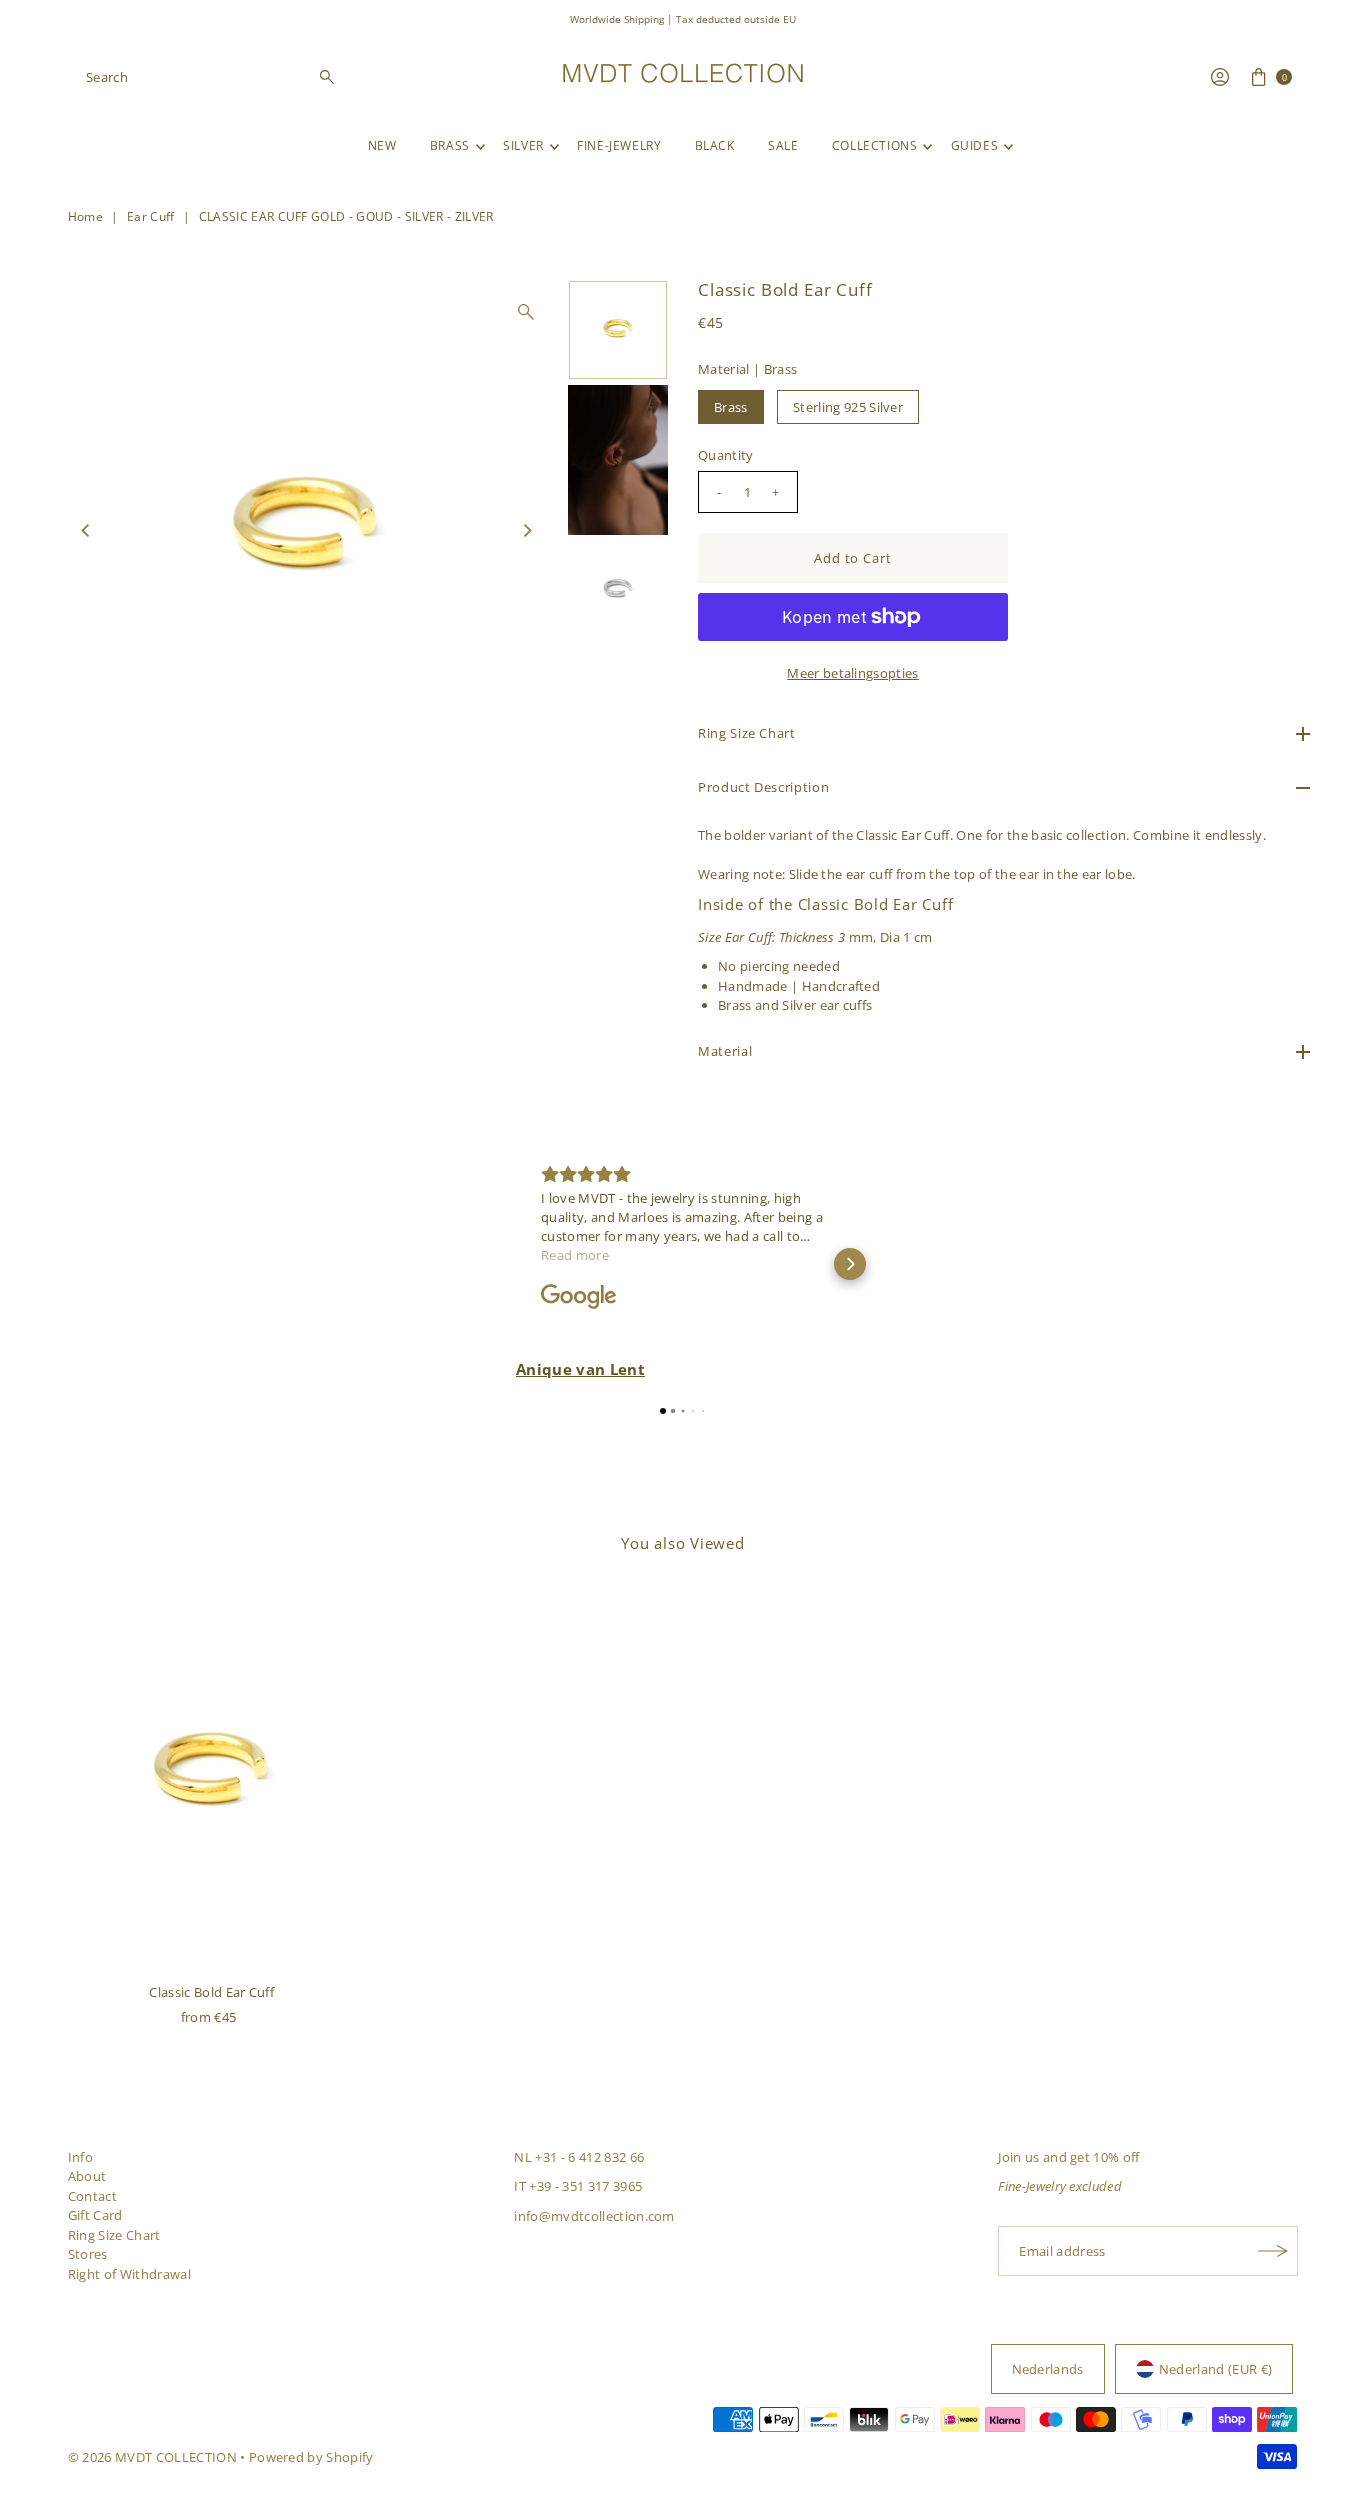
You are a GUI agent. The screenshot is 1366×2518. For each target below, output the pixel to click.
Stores (88, 2254)
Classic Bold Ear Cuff (211, 1992)
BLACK (715, 145)
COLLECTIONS (875, 145)
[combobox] (211, 77)
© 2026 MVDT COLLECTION (152, 2457)
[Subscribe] (1273, 2251)
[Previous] (87, 531)
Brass (731, 407)
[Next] (526, 531)
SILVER (523, 145)
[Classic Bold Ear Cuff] (212, 1776)
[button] (516, 1264)
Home (85, 216)
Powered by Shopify (311, 2457)
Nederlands (1048, 2369)
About (87, 2176)
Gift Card (95, 2215)
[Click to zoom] (526, 312)
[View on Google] (579, 1297)
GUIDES (975, 145)
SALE (783, 145)
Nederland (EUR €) (1216, 2369)
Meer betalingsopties (853, 673)
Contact (92, 2196)
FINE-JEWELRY (619, 145)
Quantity (726, 455)
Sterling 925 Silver (848, 407)
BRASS (450, 145)
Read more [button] (575, 1255)
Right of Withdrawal (129, 2274)
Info (80, 2157)
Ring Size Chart (114, 2235)
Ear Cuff (151, 216)
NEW (382, 145)
